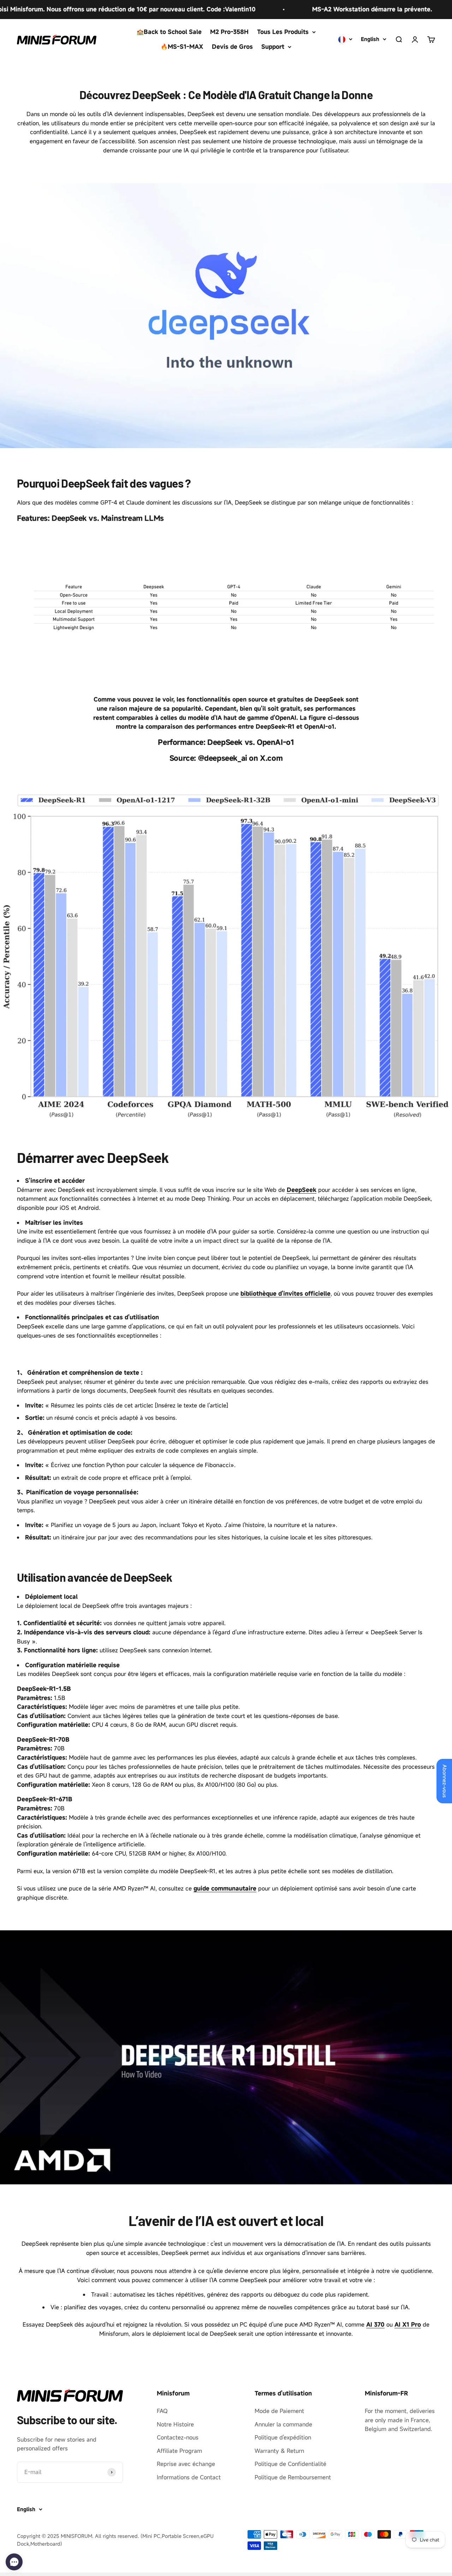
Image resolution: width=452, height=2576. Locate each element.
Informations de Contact (189, 2477)
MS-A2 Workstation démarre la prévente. (320, 9)
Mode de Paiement (279, 2411)
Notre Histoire (175, 2424)
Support (273, 47)
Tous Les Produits (283, 32)
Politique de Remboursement (293, 2477)
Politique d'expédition (283, 2437)
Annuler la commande (283, 2424)
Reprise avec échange (186, 2464)
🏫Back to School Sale (169, 32)
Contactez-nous (178, 2437)
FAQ (162, 2411)
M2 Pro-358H (229, 32)
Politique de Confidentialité (290, 2464)
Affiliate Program (179, 2451)
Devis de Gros (232, 47)
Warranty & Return (279, 2451)
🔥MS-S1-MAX (182, 47)
